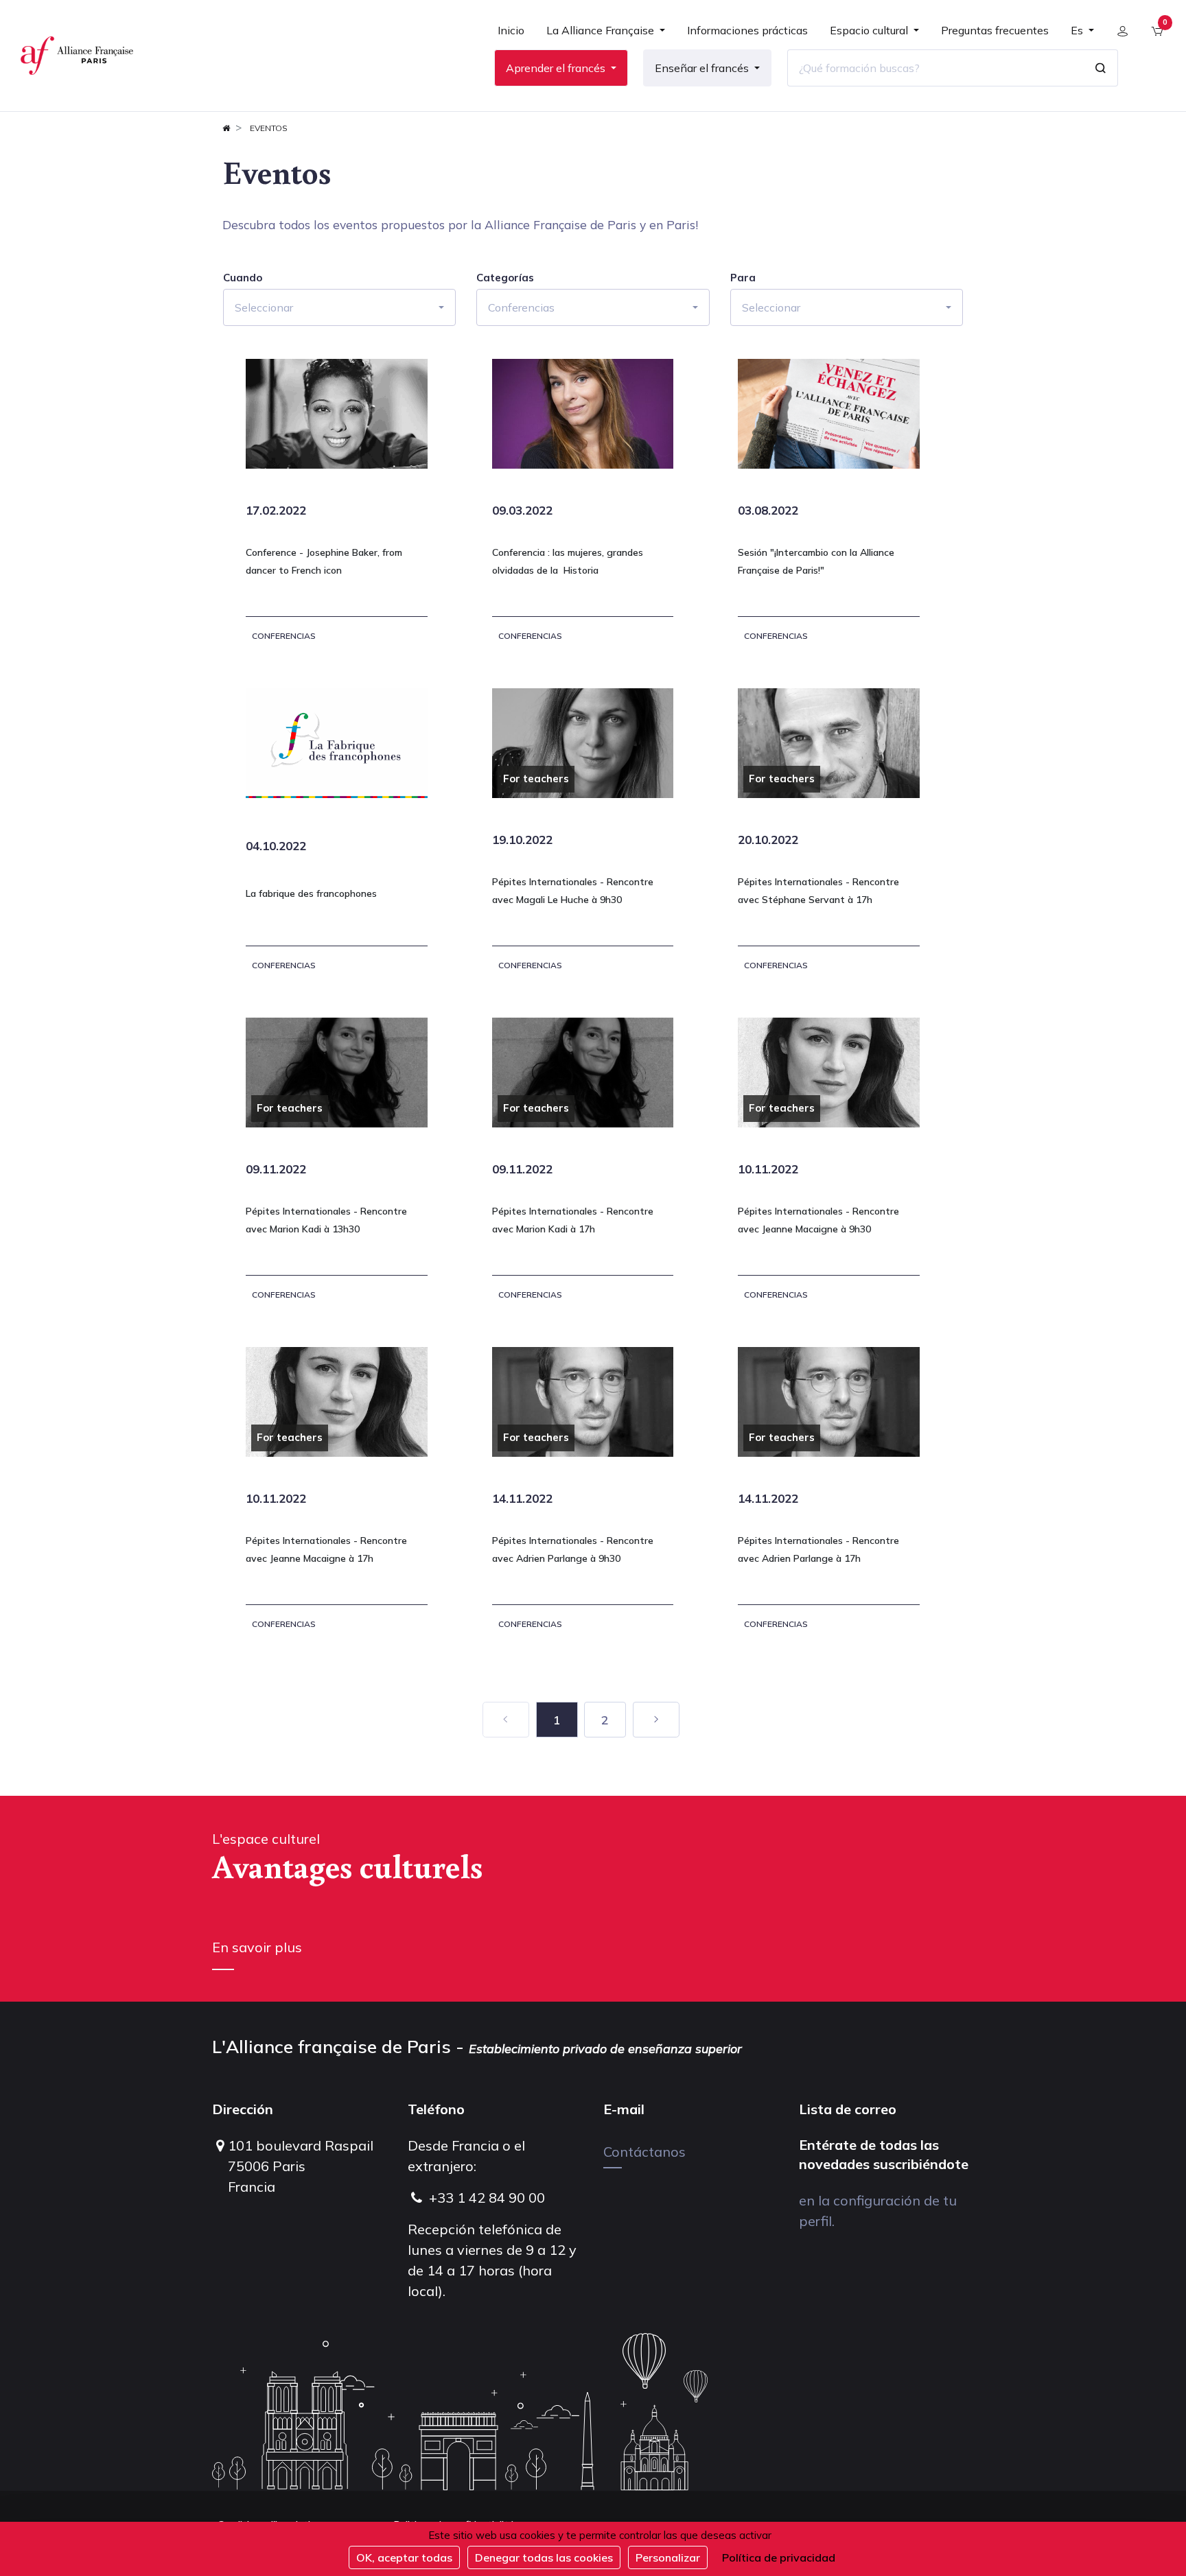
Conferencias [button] (521, 307)
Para (743, 278)
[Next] (656, 1720)
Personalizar (668, 2557)
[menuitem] (511, 36)
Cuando (243, 278)
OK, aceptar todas (404, 2557)
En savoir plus (257, 1947)
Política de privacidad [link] (779, 2557)
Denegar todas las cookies (544, 2557)
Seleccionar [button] (264, 307)
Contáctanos (644, 2152)
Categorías (505, 278)
